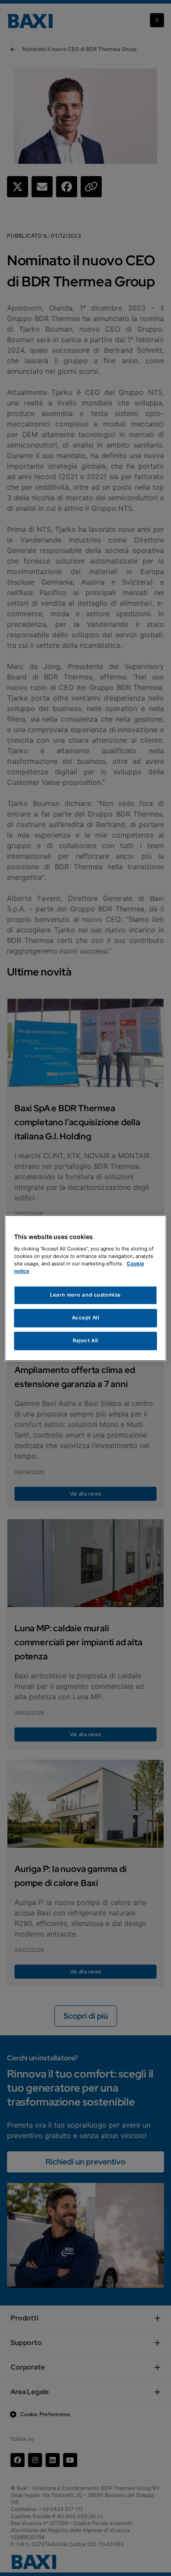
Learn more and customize (85, 1295)
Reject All (85, 1340)
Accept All (86, 1318)
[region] (86, 1288)
